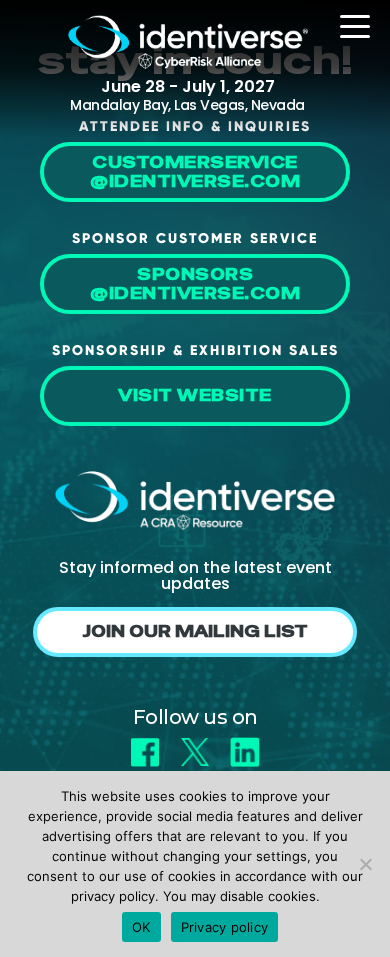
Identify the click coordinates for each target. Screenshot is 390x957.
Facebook (145, 745)
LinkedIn (245, 745)
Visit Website (195, 395)
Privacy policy (225, 927)
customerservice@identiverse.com (195, 172)
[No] (365, 864)
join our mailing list (195, 631)
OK (141, 927)
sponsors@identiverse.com (195, 284)
